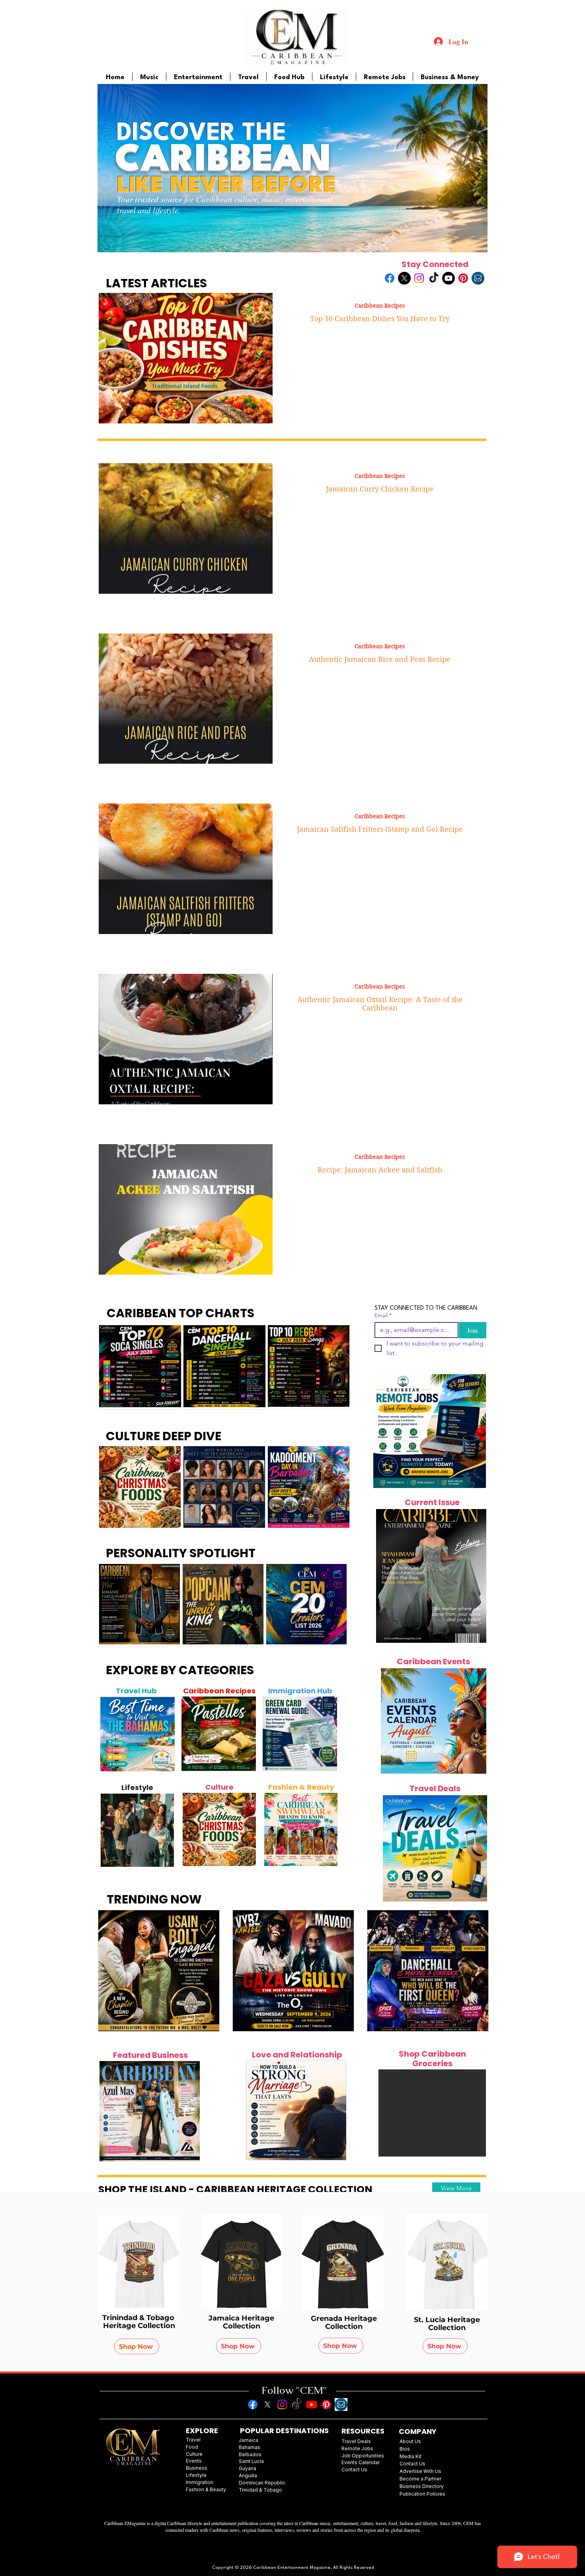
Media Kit (410, 2456)
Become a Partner (420, 2479)
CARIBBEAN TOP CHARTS (180, 1313)
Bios (405, 2449)
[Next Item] (164, 1734)
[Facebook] (390, 278)
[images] (478, 278)
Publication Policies (422, 2494)
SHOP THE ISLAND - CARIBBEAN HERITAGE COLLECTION (235, 2189)
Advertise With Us (420, 2471)
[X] (404, 278)
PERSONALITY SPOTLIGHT (181, 1553)
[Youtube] (448, 278)
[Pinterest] (463, 278)
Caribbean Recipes (380, 306)
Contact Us (412, 2464)
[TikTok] (434, 278)
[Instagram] (419, 278)
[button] (432, 2113)
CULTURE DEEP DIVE (164, 1436)
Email (383, 1315)
